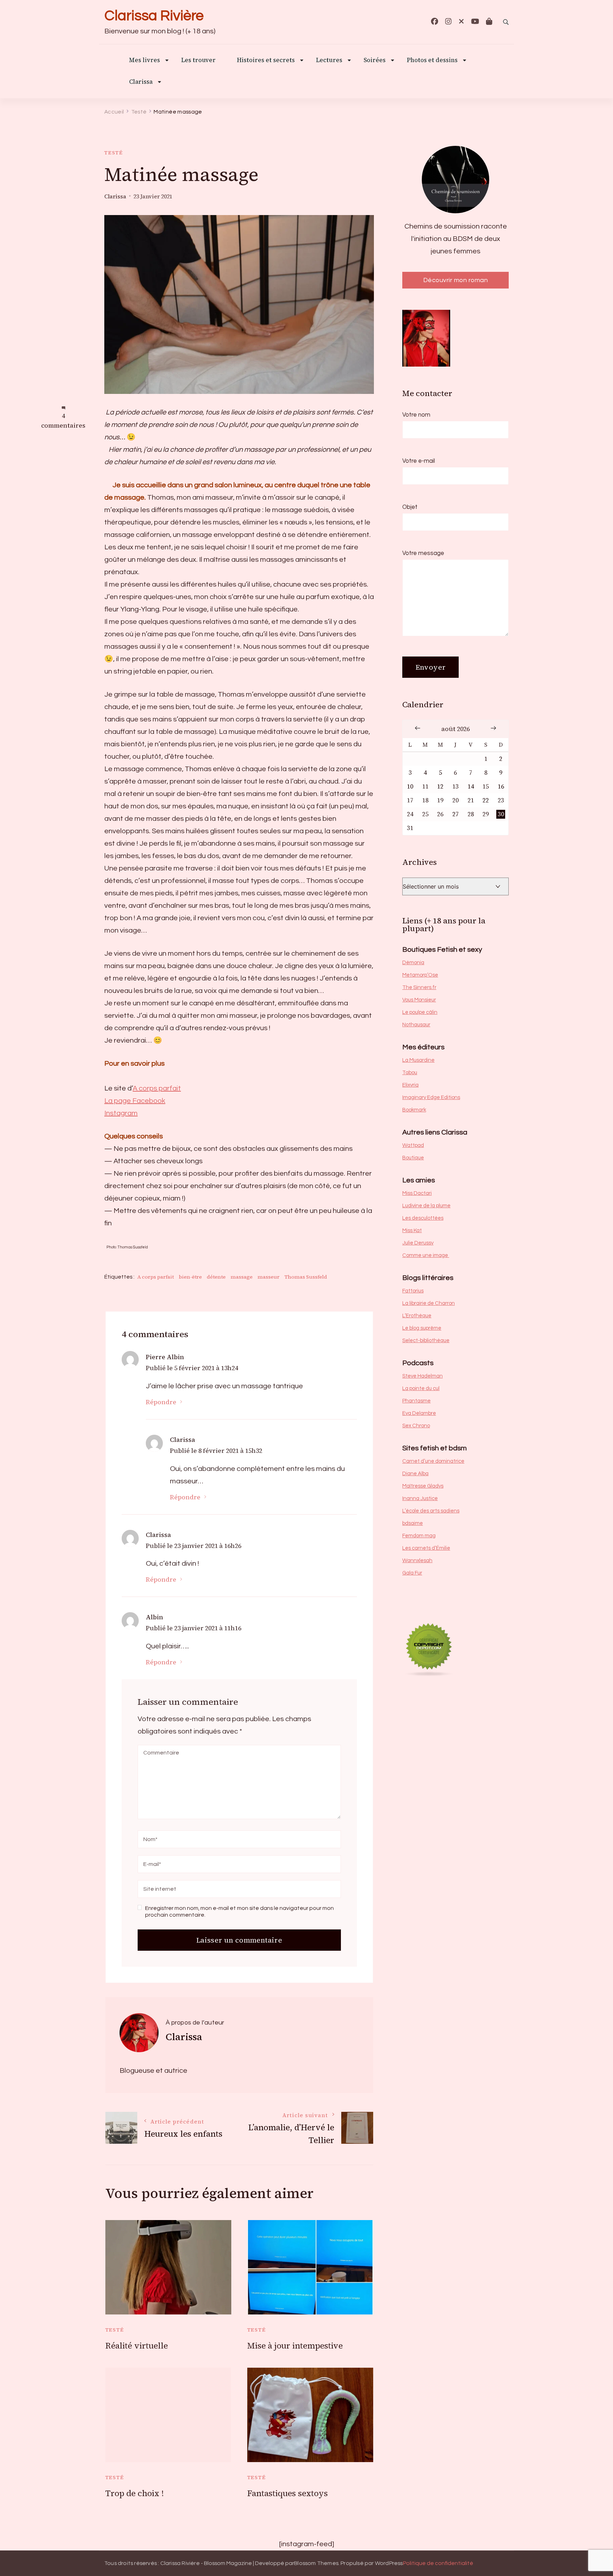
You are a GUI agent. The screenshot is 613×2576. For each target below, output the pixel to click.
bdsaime (413, 1523)
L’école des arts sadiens (431, 1511)
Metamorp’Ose (420, 975)
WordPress (389, 2563)
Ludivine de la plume (426, 1206)
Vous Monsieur (419, 1000)
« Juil (418, 728)
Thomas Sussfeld (306, 1277)
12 (440, 787)
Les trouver (198, 61)
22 (486, 800)
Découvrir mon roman (456, 280)
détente (216, 1277)
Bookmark (414, 1110)
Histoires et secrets (266, 61)
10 (410, 787)
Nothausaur (416, 1025)
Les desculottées (423, 1218)
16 (501, 787)
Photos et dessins (432, 61)
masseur (269, 1277)
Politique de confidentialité (438, 2563)
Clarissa (141, 82)
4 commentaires (63, 421)
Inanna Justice (420, 1498)
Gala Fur (412, 1573)
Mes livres (145, 61)
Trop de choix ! (135, 2493)
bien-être (190, 1277)
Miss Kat (412, 1231)
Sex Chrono (416, 1426)
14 (471, 787)
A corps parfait (157, 1088)
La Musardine (418, 1060)
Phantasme (416, 1401)
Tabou (410, 1073)
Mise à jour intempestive (295, 2346)
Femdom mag (419, 1536)
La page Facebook (135, 1101)
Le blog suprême (422, 1328)
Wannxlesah (417, 1561)
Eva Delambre (419, 1413)
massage (242, 1277)
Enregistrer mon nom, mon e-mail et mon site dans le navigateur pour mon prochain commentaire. (239, 1912)
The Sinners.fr (419, 987)
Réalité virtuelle (137, 2346)
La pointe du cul (421, 1388)
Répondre (161, 1402)
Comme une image (426, 1255)
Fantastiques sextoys (288, 2493)
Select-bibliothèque (426, 1341)
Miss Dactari (417, 1193)
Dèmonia (413, 963)
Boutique (413, 1158)
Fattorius (413, 1291)
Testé (114, 153)
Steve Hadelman (423, 1376)
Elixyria (410, 1085)
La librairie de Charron (429, 1303)
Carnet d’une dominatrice (433, 1461)
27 (455, 814)
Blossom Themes (316, 2563)
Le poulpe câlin (420, 1012)
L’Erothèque (417, 1316)
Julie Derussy (418, 1243)
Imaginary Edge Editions (431, 1097)
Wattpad (413, 1145)
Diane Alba (415, 1474)
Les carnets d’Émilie (426, 1548)
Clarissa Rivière (154, 16)
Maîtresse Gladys (423, 1486)
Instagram (121, 1113)
